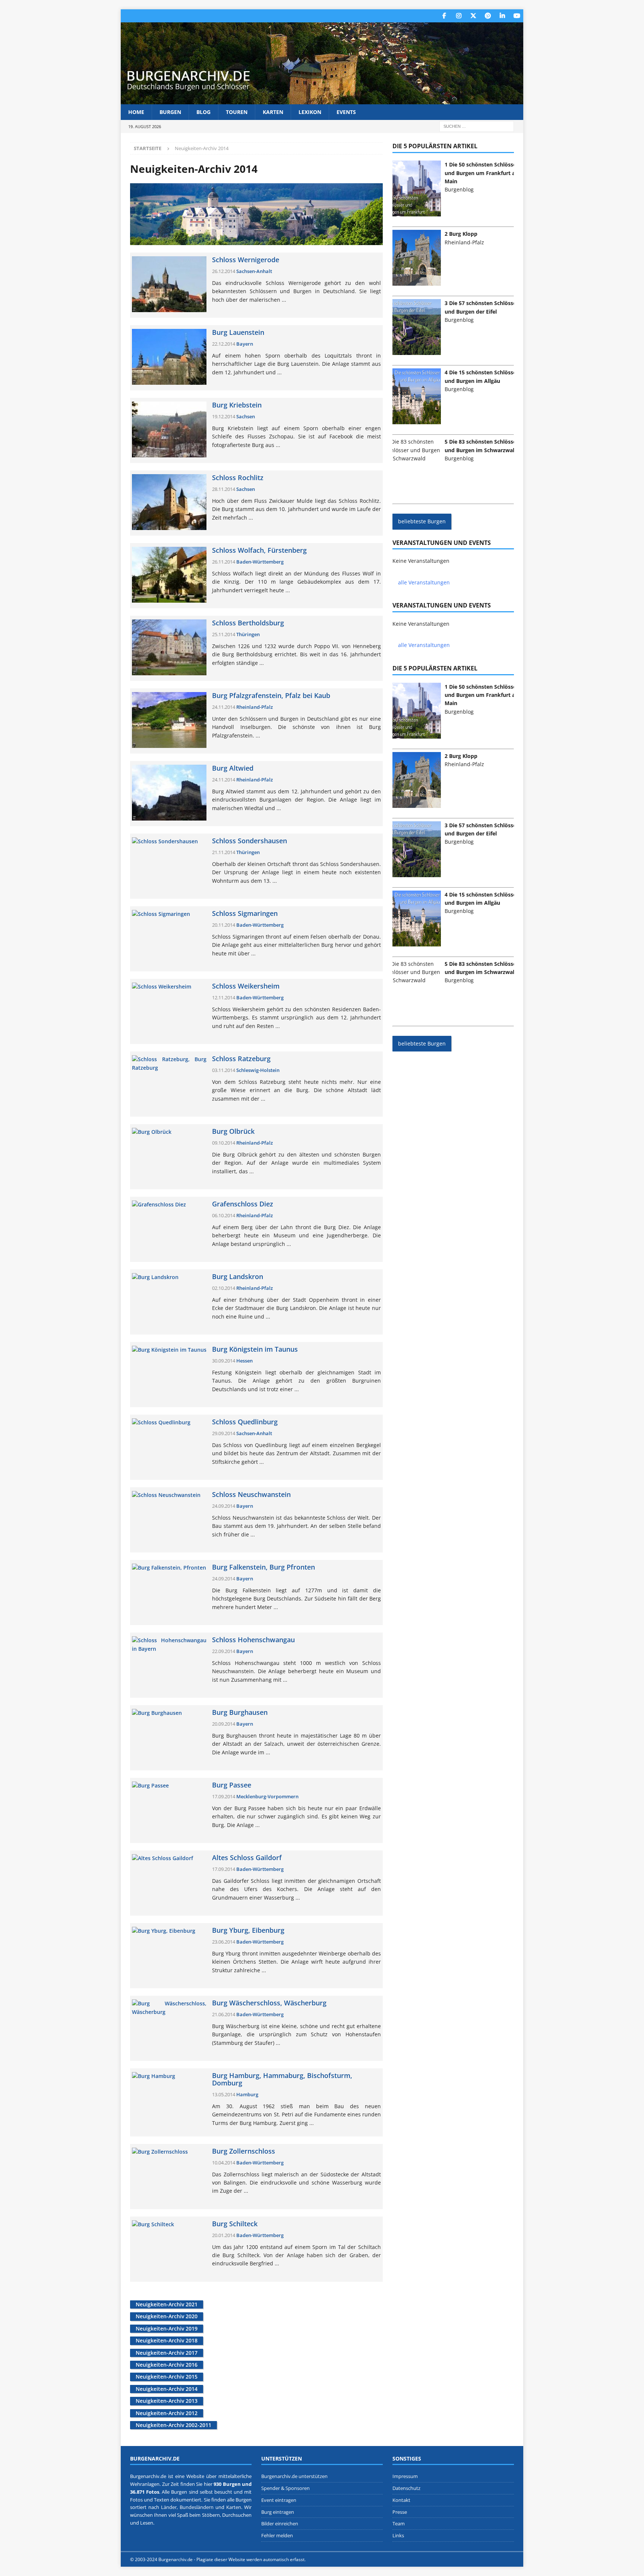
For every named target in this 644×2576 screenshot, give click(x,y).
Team (399, 2524)
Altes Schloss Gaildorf (247, 1858)
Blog (203, 112)
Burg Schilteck (235, 2224)
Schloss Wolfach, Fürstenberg (259, 551)
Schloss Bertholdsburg (248, 623)
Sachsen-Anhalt (254, 271)
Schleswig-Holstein (258, 1070)
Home (136, 112)
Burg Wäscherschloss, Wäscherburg (269, 2003)
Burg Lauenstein (238, 333)
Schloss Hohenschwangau (253, 1640)
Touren (237, 112)
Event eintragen (279, 2500)
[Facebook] (444, 16)
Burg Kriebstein (237, 405)
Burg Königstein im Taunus (255, 1349)
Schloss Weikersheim (246, 986)
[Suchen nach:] (477, 126)
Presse (400, 2512)
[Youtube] (517, 16)
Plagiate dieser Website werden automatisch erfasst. (251, 2559)
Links (398, 2535)
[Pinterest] (488, 16)
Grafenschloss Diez (243, 1204)
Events (346, 112)
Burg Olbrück (233, 1132)
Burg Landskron (238, 1277)
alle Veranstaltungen (424, 582)
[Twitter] (473, 16)
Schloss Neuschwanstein (251, 1495)
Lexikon (310, 112)
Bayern (245, 344)
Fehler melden (277, 2535)
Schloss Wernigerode (246, 260)
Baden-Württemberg (260, 562)
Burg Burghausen (240, 1713)
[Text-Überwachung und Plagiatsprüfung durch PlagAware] (322, 2559)
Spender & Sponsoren (285, 2488)
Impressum (405, 2476)
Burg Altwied (233, 768)
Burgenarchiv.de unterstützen (294, 2476)
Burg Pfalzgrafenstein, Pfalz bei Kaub (271, 696)
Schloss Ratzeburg (241, 1059)
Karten (273, 112)
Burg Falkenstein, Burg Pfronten (263, 1567)
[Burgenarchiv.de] (322, 100)
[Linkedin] (502, 16)
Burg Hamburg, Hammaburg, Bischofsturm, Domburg (282, 2079)
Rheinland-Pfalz (255, 707)
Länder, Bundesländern (187, 2507)
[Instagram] (459, 16)
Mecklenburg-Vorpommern (267, 1796)
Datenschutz (406, 2488)
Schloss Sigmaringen (245, 914)
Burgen (170, 112)
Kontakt (401, 2500)
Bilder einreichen (280, 2524)
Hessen (244, 1361)
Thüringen (248, 634)
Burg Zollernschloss (244, 2151)
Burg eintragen (278, 2512)
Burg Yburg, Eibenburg (248, 1931)
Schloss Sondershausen (250, 841)
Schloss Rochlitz (238, 478)
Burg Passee (232, 1785)
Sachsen (246, 416)
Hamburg (247, 2094)
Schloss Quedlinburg (245, 1422)
